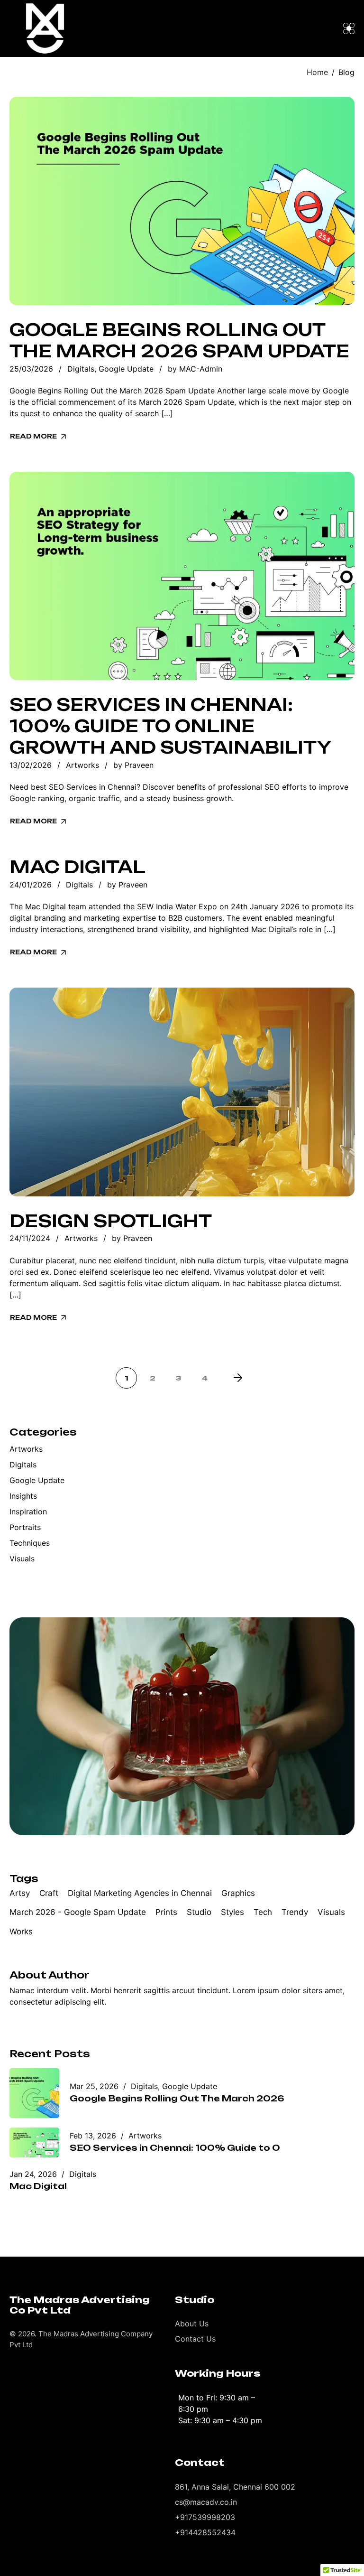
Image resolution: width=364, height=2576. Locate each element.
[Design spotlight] (182, 1092)
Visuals (22, 1559)
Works (21, 1932)
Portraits (25, 1527)
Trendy (295, 1912)
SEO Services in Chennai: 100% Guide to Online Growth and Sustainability (171, 726)
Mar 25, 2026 (94, 2086)
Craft (49, 1893)
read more (33, 436)
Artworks (82, 765)
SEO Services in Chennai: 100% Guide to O (175, 2148)
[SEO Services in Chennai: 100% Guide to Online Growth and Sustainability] (182, 576)
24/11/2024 (30, 1238)
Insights (23, 1496)
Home (317, 72)
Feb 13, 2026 (93, 2136)
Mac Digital (77, 867)
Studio (199, 1912)
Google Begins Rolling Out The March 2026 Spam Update (179, 341)
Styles (232, 1912)
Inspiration (28, 1512)
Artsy (20, 1893)
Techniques (30, 1543)
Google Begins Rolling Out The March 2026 (177, 2098)
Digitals (81, 369)
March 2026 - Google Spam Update (78, 1912)
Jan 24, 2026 (33, 2174)
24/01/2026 (31, 885)
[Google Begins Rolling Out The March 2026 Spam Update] (182, 201)
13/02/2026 (31, 765)
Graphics (238, 1893)
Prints (166, 1912)
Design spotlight (111, 1221)
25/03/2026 (31, 369)
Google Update (126, 369)
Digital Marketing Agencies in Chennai (140, 1893)
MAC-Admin (201, 369)
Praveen (139, 765)
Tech (263, 1912)
